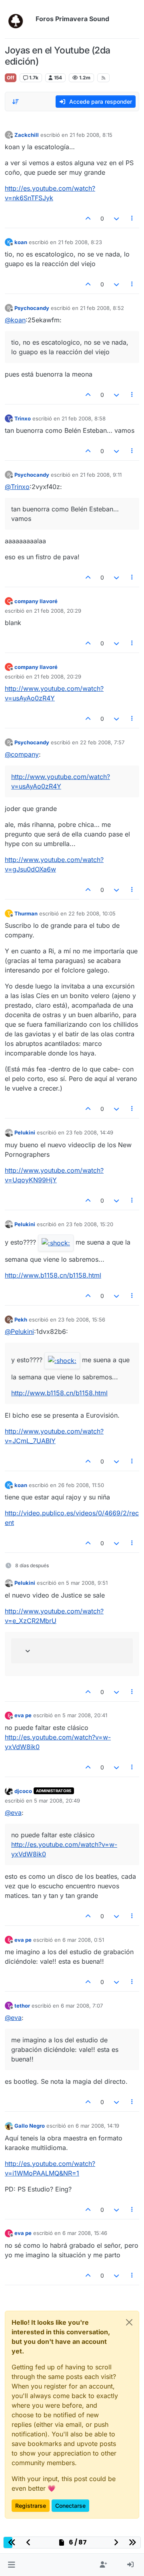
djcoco (23, 1791)
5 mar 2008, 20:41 (85, 1715)
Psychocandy (32, 308)
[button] (11, 2565)
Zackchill (27, 135)
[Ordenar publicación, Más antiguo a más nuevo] (16, 102)
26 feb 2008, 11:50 (81, 1485)
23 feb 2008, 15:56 (82, 1320)
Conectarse (70, 2506)
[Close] (129, 2322)
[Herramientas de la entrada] (132, 218)
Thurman (26, 913)
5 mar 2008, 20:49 (57, 1801)
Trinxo (23, 418)
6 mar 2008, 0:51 (83, 1940)
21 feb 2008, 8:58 (84, 418)
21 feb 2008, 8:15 (91, 135)
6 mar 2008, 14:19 (97, 2126)
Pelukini (25, 1132)
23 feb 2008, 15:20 (90, 1224)
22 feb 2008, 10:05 (92, 913)
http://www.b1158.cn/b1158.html (53, 1275)
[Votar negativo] (116, 218)
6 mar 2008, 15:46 (85, 2233)
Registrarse (31, 2506)
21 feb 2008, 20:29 (58, 611)
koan (21, 242)
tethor (22, 2006)
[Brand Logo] (19, 19)
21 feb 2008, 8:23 (80, 242)
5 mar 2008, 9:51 (87, 1583)
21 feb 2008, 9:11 (101, 475)
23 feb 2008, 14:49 (90, 1132)
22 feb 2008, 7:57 (102, 742)
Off (11, 78)
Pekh (21, 1320)
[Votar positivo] (88, 218)
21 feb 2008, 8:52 (102, 308)
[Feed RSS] (103, 78)
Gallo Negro (30, 2126)
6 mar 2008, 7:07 (82, 2006)
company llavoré (36, 601)
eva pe (23, 1715)
